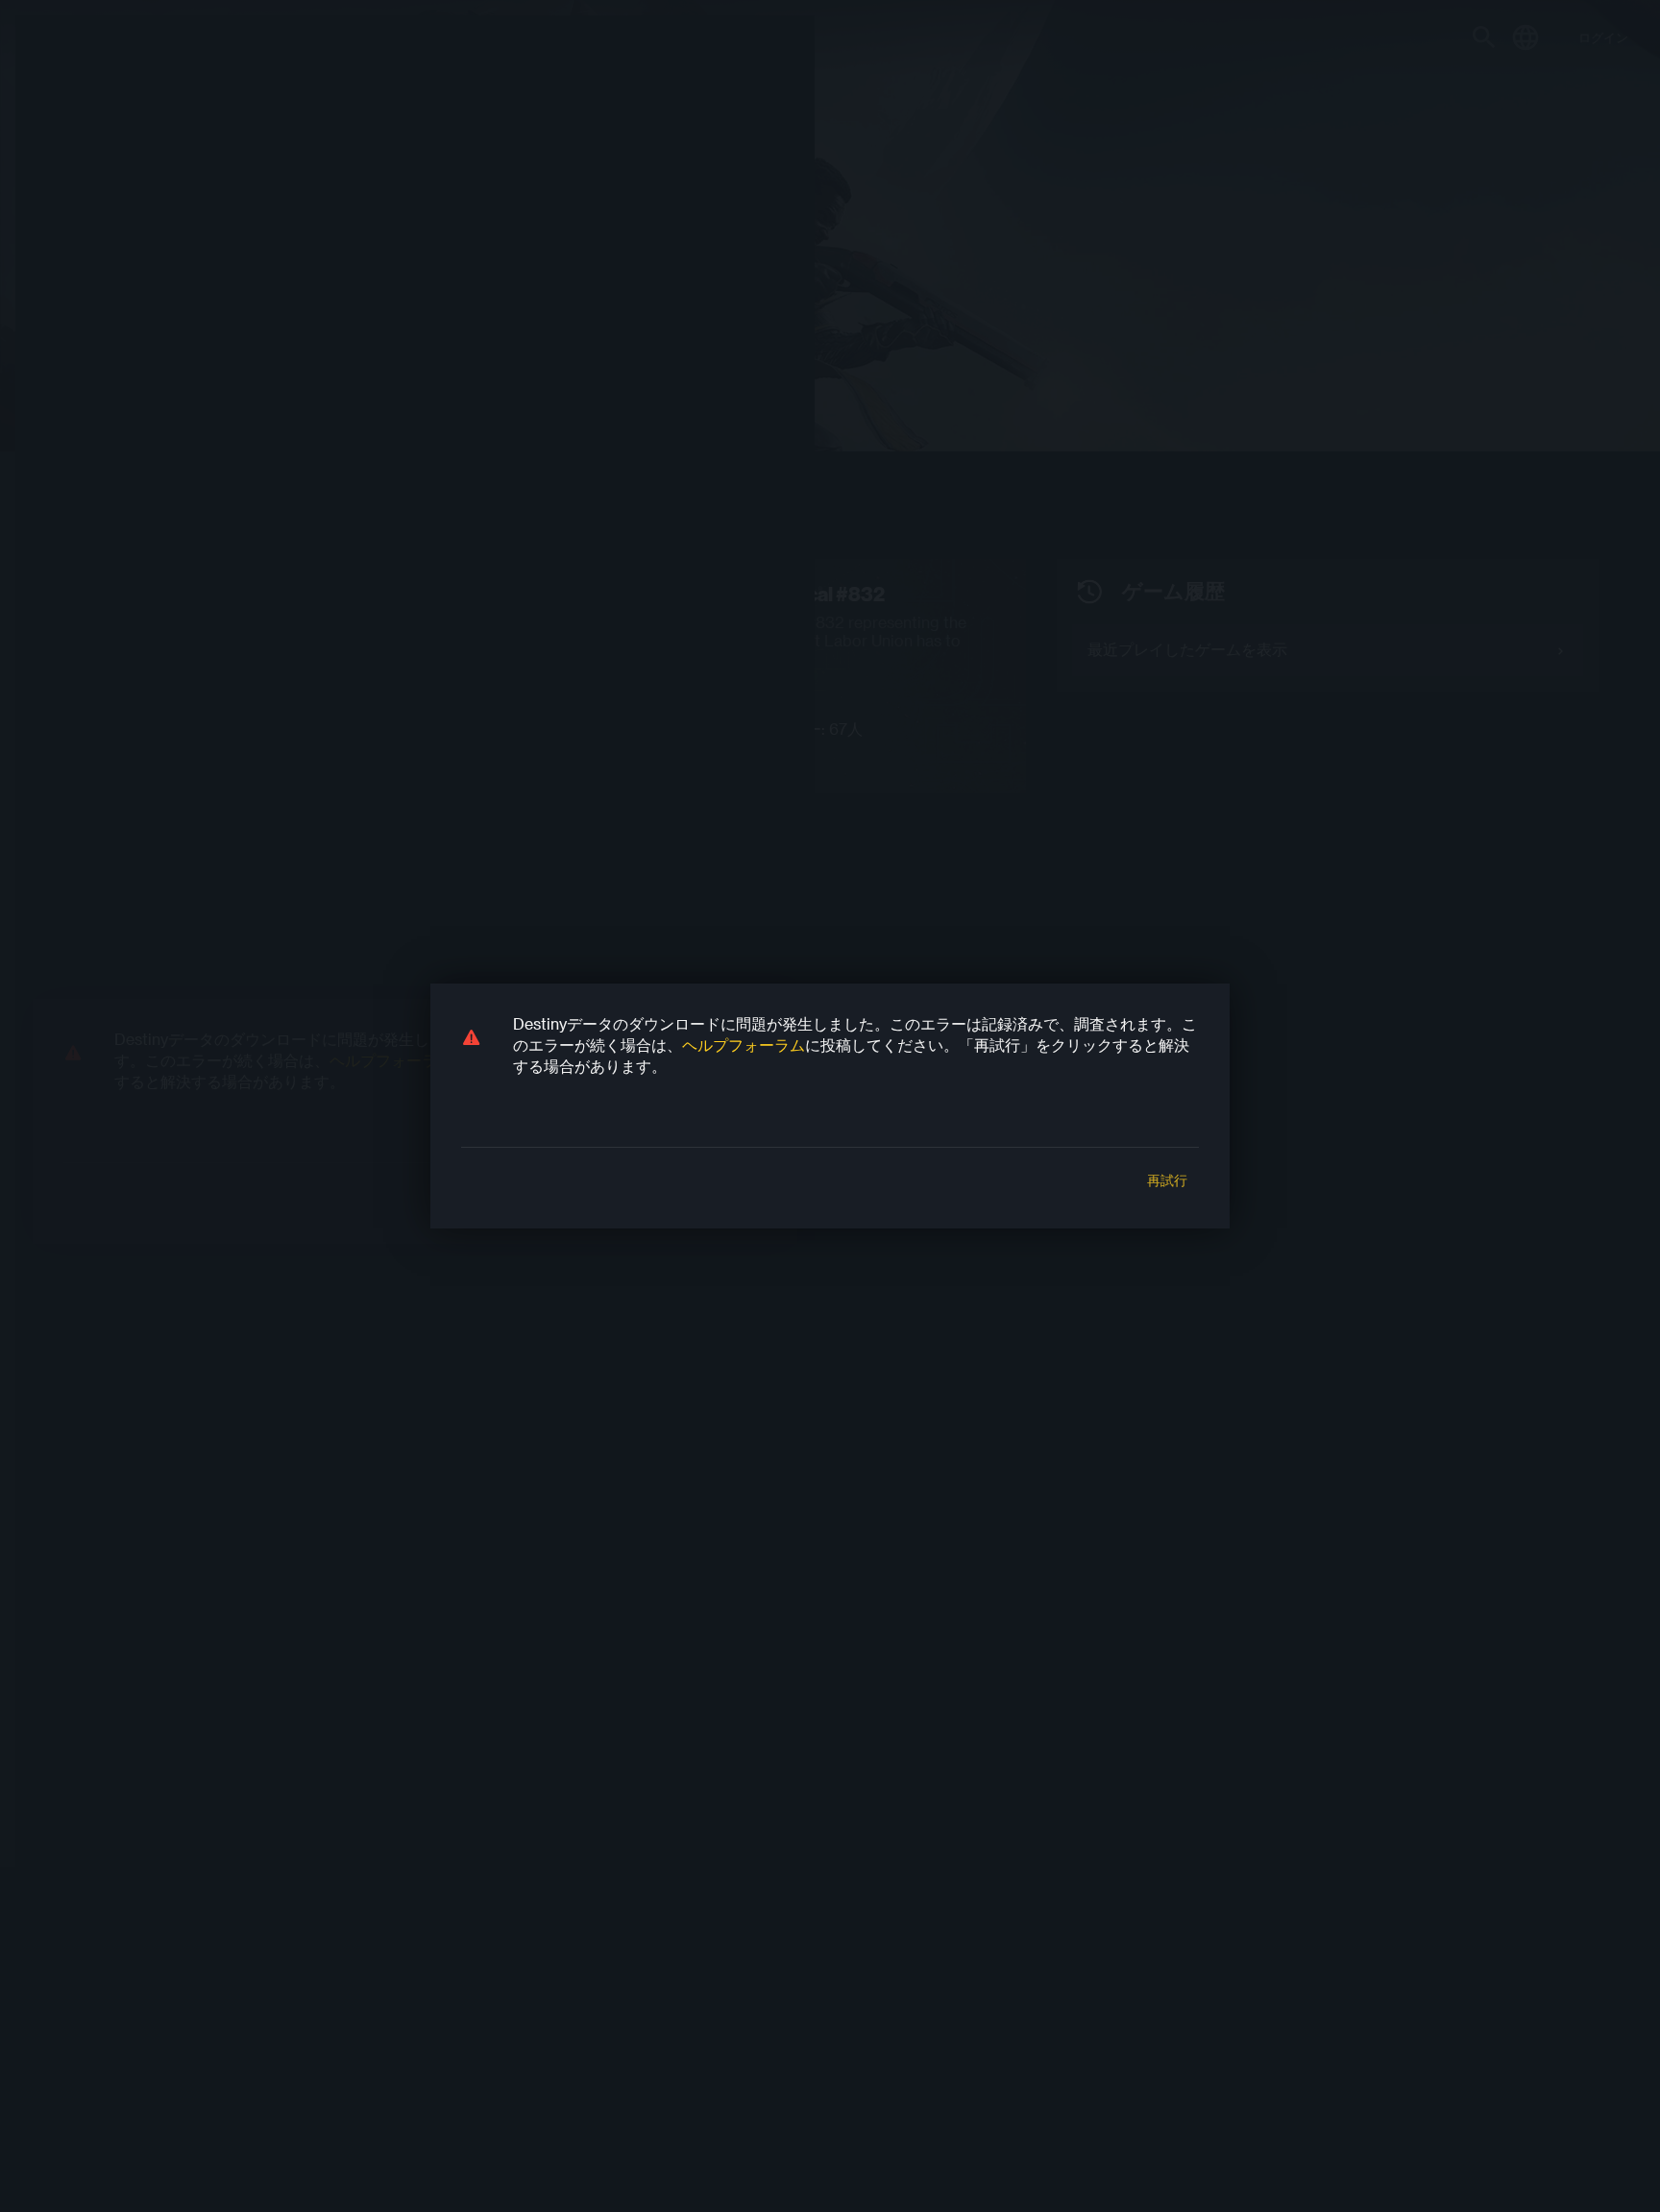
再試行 (1167, 1180)
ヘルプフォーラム (744, 1045)
